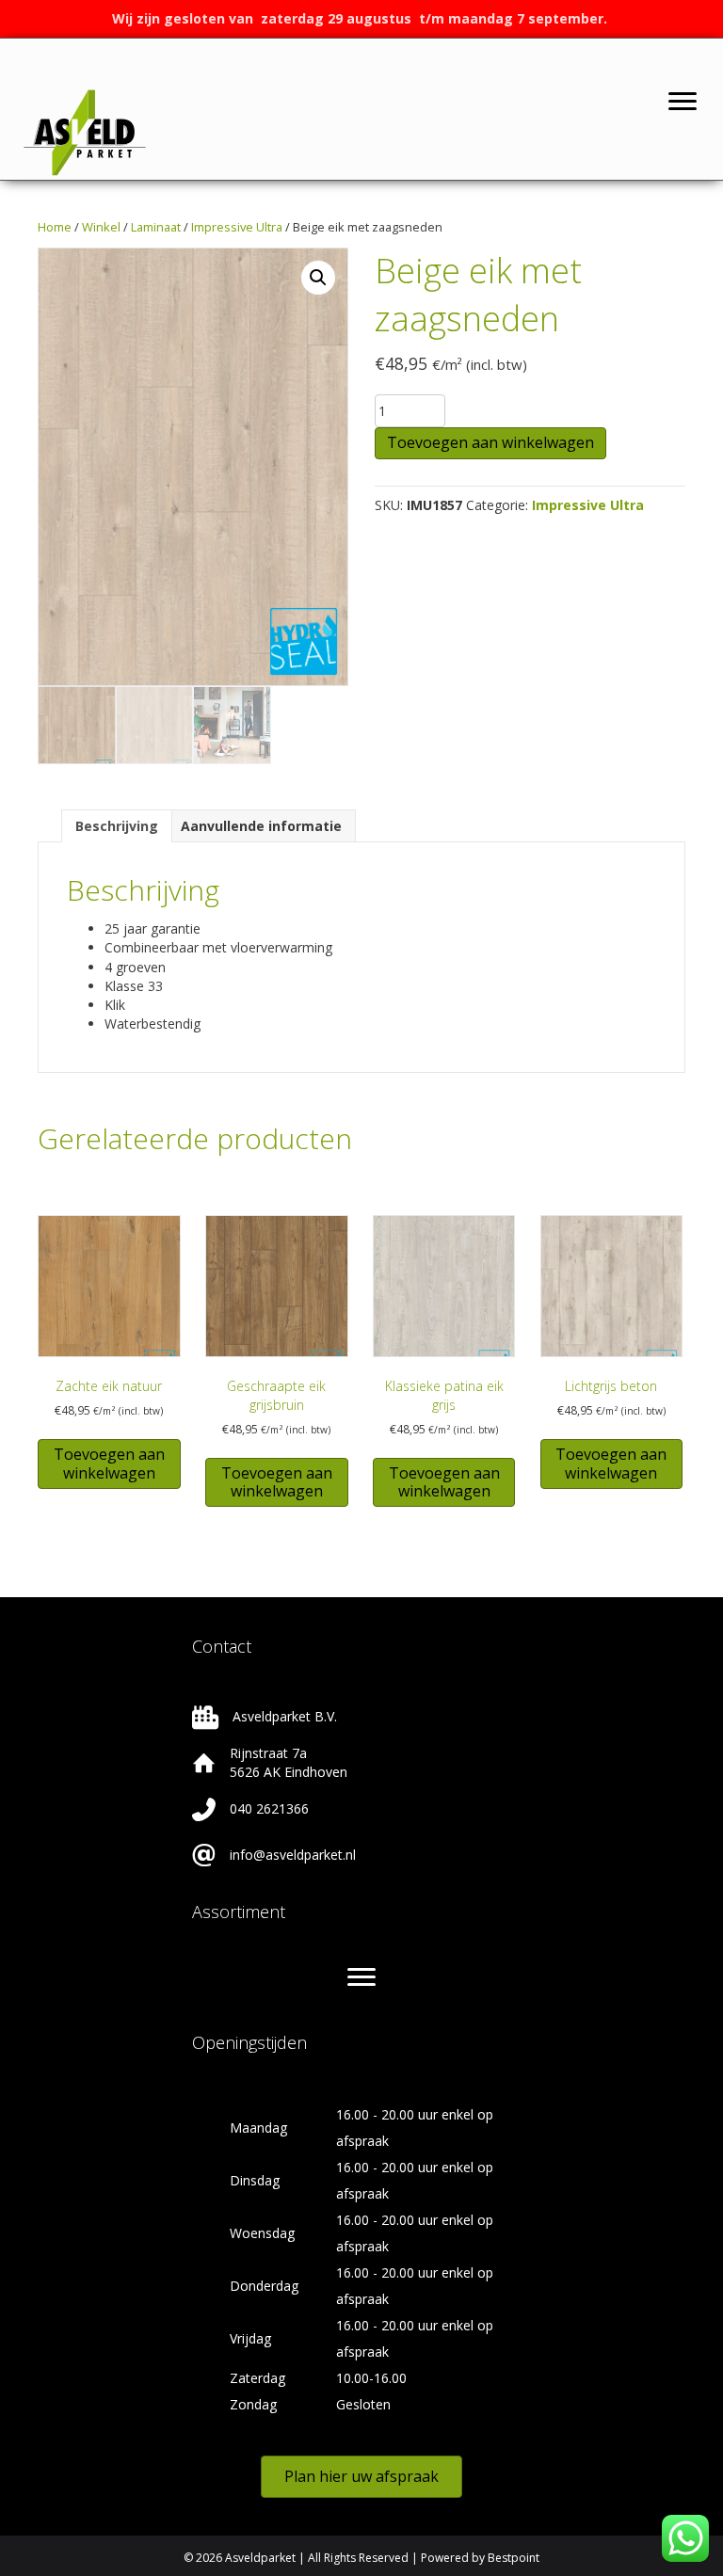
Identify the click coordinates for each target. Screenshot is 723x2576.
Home (55, 227)
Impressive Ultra (237, 227)
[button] (318, 278)
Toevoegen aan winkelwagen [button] (109, 1463)
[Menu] (683, 102)
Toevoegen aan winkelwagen (490, 442)
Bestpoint (514, 2558)
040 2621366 (269, 1808)
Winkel (101, 227)
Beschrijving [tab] (117, 826)
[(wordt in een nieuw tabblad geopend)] (85, 131)
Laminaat (156, 227)
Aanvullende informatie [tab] (261, 826)
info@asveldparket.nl (293, 1855)
